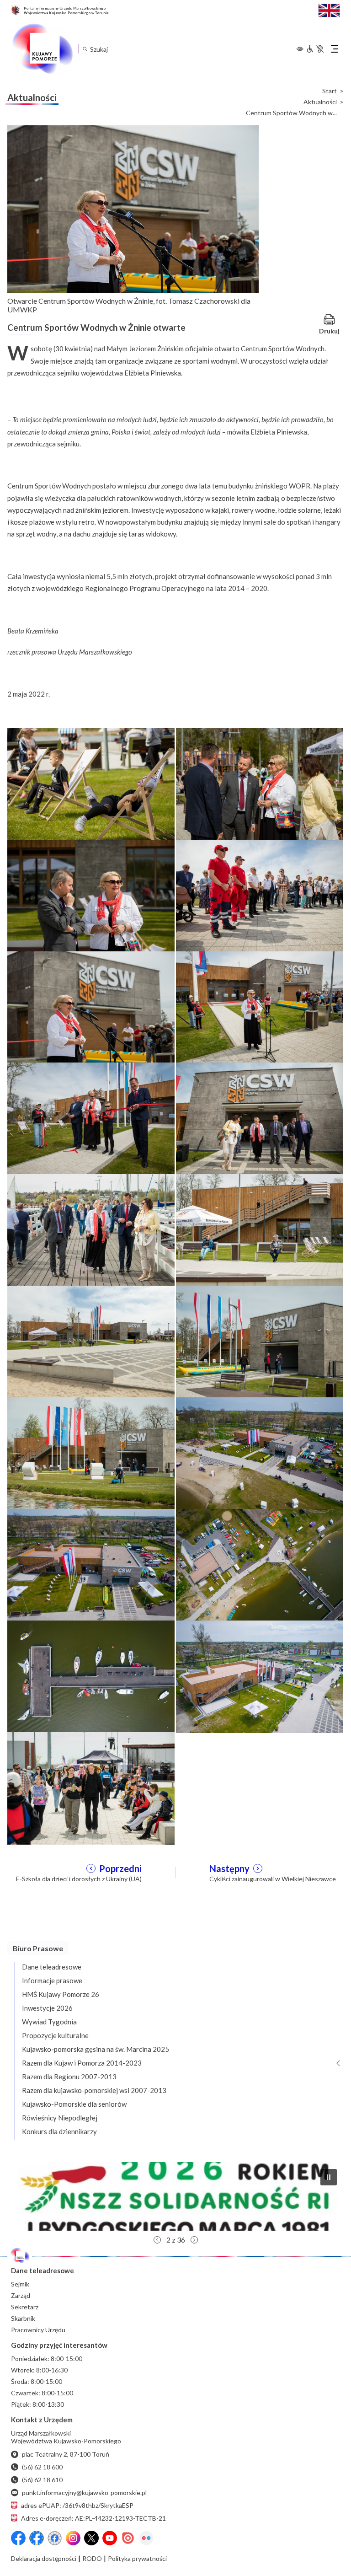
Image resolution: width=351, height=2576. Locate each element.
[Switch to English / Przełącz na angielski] (329, 9)
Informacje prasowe (52, 1980)
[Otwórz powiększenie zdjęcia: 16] (260, 1564)
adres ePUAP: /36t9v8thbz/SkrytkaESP (77, 2505)
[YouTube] (110, 2538)
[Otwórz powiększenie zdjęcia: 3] (91, 895)
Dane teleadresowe (52, 1967)
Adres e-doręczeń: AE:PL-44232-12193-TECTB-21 (93, 2518)
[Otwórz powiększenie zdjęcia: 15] (91, 1564)
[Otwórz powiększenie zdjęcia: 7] (91, 1118)
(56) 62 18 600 (42, 2467)
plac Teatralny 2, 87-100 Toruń (66, 2454)
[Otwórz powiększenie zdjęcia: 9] (91, 1229)
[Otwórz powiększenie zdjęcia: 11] (91, 1341)
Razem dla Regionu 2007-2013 (69, 2077)
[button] (175, 2196)
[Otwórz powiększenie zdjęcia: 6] (260, 1006)
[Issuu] (128, 2538)
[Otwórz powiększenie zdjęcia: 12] (260, 1341)
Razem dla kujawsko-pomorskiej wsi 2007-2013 (94, 2090)
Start (330, 91)
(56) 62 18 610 (42, 2480)
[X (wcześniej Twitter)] (91, 2538)
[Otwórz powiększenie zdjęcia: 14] (260, 1453)
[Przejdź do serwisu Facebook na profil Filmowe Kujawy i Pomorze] (55, 2538)
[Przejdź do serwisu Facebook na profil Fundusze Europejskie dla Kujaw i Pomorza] (37, 2538)
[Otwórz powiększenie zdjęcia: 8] (260, 1118)
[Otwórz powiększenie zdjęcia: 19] (91, 1787)
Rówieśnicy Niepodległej (60, 2118)
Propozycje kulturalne (55, 2035)
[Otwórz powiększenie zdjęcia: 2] (260, 784)
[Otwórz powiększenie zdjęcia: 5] (91, 1006)
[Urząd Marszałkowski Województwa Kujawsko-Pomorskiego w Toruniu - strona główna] (42, 49)
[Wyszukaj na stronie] (85, 49)
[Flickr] (146, 2538)
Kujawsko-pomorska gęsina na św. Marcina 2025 (96, 2049)
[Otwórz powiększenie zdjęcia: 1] (91, 784)
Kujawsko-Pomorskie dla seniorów (74, 2104)
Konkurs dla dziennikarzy (59, 2131)
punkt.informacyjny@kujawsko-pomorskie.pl (84, 2493)
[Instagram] (73, 2538)
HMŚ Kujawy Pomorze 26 (61, 1994)
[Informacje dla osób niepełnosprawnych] (315, 49)
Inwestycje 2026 (47, 2008)
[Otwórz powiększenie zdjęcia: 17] (91, 1676)
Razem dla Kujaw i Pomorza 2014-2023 (82, 2063)
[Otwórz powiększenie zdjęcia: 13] (91, 1453)
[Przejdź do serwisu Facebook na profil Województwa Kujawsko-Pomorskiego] (18, 2538)
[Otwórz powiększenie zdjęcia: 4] (260, 895)
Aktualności (320, 102)
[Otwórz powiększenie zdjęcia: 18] (260, 1676)
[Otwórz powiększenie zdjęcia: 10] (260, 1229)
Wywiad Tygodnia (49, 2022)
